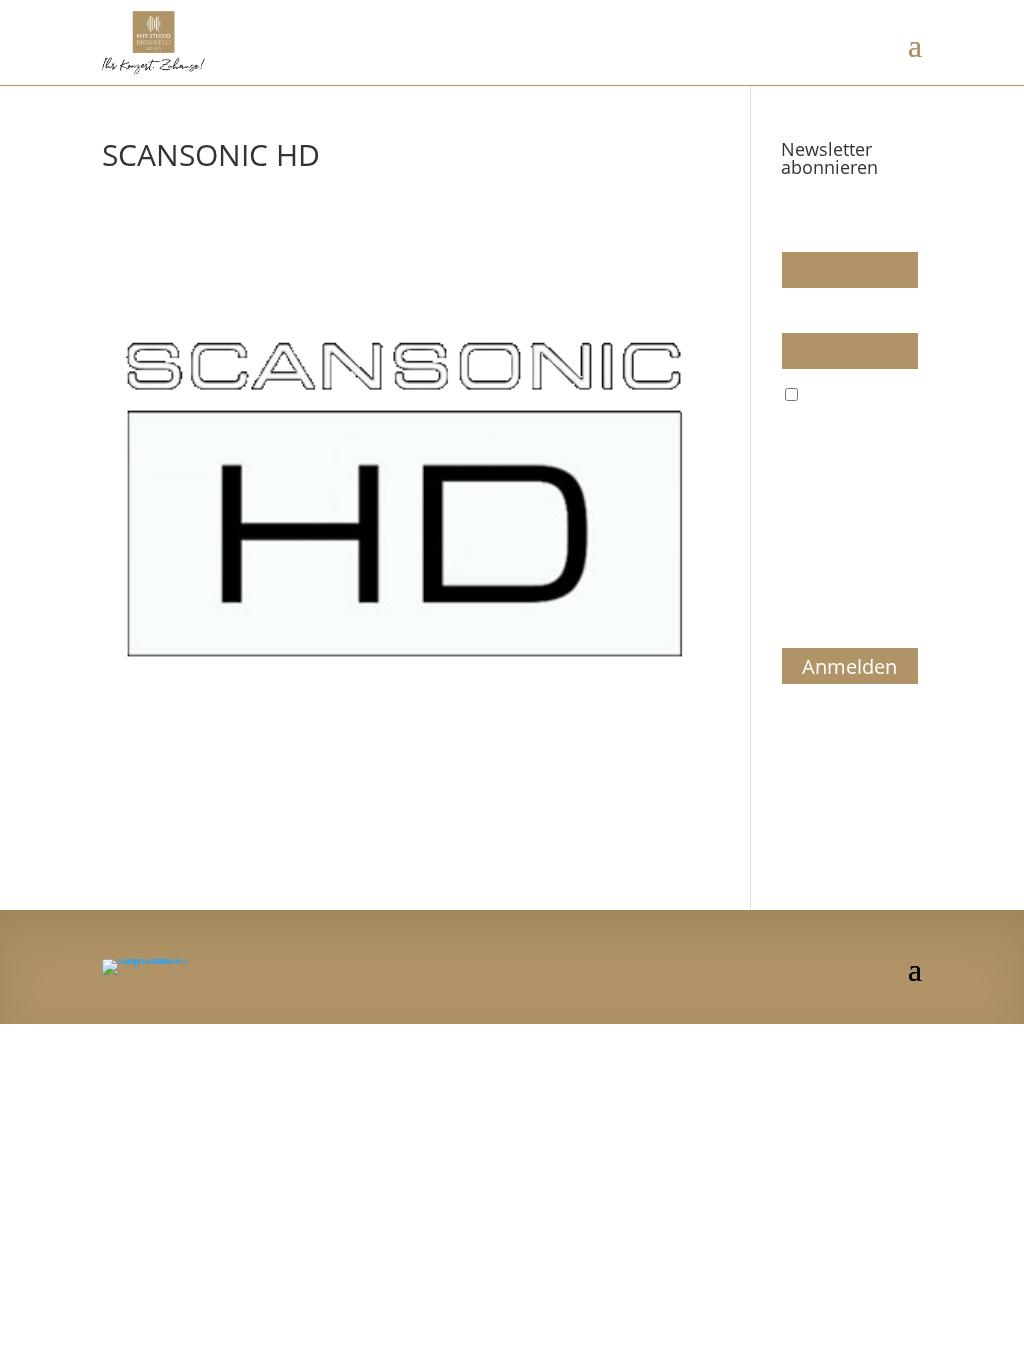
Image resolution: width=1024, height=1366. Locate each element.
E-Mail (802, 313)
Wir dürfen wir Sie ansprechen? (842, 224)
